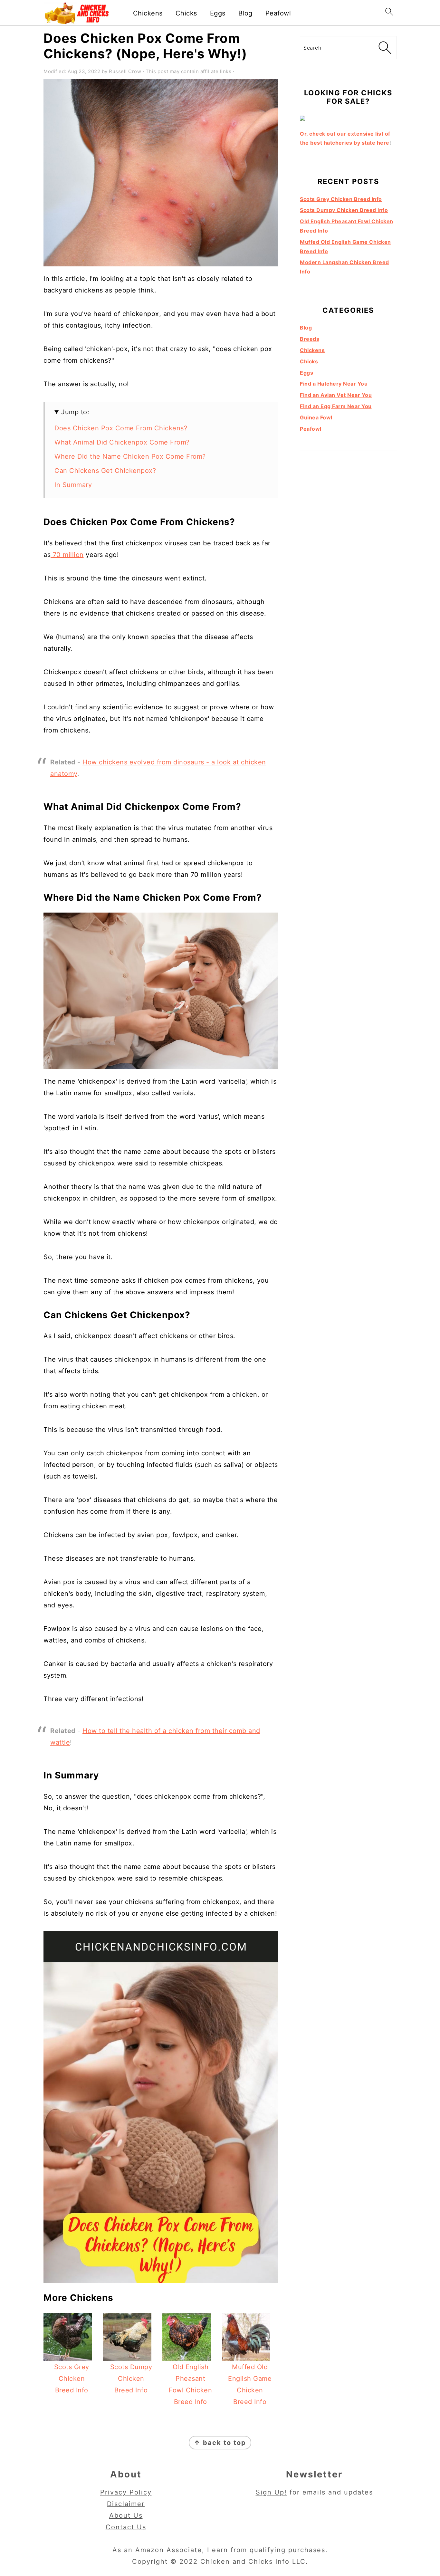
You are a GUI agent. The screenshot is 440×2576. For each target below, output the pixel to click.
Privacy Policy (126, 2492)
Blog (245, 13)
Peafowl (278, 13)
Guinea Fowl (316, 417)
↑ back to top (220, 2443)
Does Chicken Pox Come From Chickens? (121, 428)
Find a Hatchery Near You (334, 384)
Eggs (218, 13)
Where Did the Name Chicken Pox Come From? (130, 456)
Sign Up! (271, 2492)
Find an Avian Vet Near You (336, 395)
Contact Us (126, 2527)
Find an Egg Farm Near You (336, 406)
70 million (67, 555)
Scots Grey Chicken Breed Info (341, 199)
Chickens (148, 13)
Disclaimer (126, 2504)
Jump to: (75, 412)
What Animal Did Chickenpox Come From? (122, 442)
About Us (126, 2515)
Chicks (186, 13)
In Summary (73, 485)
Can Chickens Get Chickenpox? (105, 471)
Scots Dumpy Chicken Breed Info (344, 210)
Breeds (310, 339)
